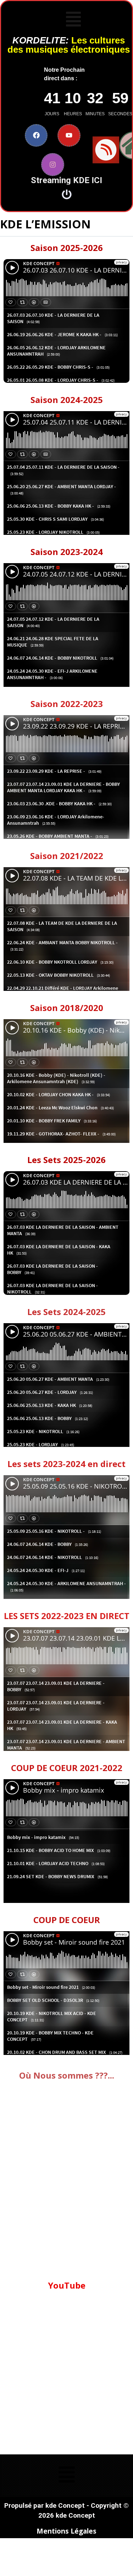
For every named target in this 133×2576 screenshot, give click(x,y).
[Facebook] (36, 136)
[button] (73, 20)
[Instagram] (53, 165)
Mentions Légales (66, 2531)
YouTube (67, 2285)
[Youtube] (69, 136)
